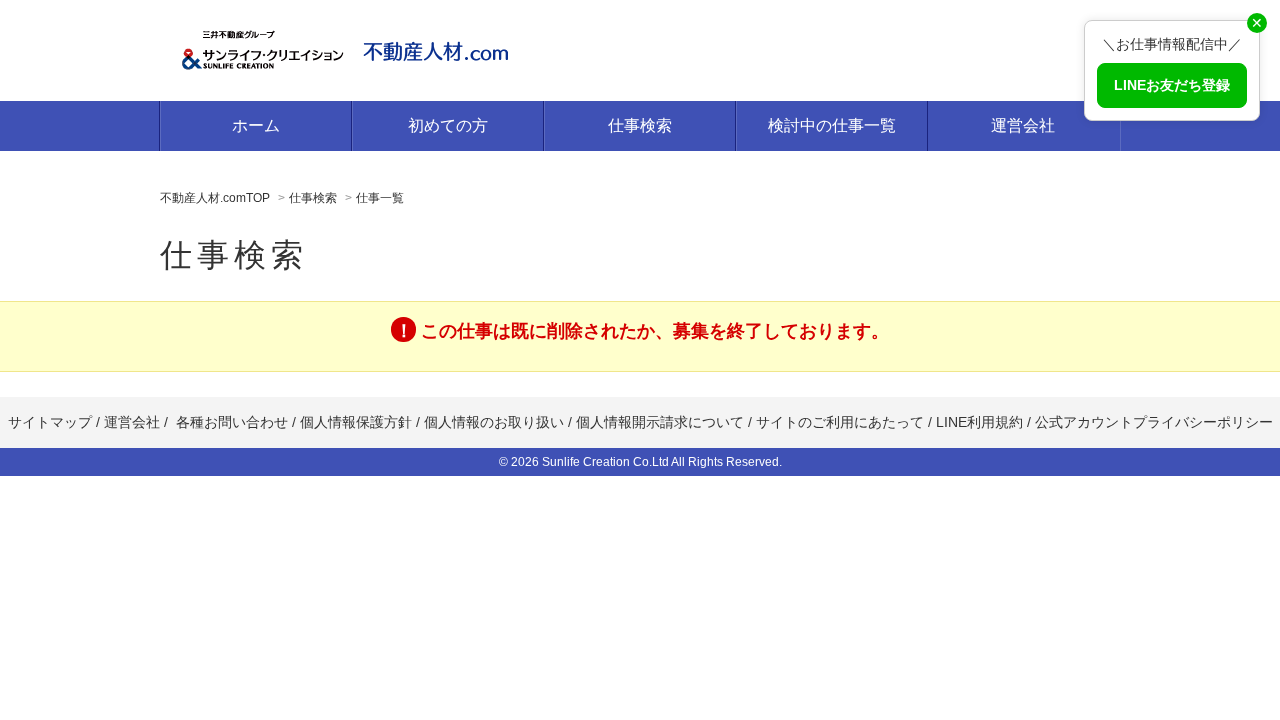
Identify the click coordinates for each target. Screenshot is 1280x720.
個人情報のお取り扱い (496, 422)
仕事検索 (640, 125)
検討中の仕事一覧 (832, 125)
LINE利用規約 (979, 422)
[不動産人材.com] (350, 48)
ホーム (256, 125)
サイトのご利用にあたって (840, 422)
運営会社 (1023, 125)
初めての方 (448, 125)
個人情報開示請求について (660, 422)
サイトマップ (50, 422)
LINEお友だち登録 (1172, 85)
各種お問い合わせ (232, 422)
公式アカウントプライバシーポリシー (1154, 422)
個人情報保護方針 (356, 422)
